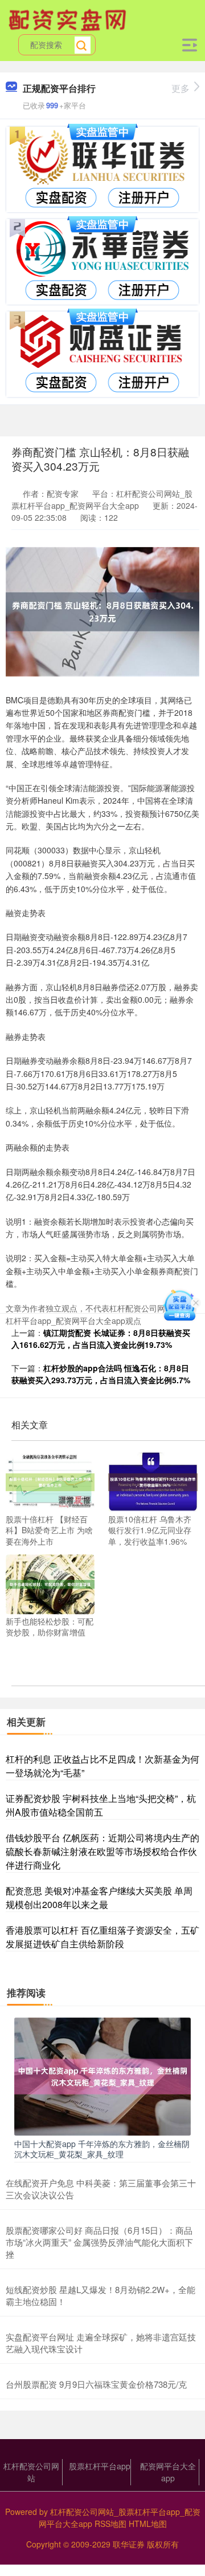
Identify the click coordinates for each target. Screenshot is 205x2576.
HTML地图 (148, 2524)
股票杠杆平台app (100, 2466)
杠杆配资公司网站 (31, 2472)
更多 (181, 88)
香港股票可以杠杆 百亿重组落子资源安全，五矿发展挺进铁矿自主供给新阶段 (102, 1937)
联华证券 (129, 2544)
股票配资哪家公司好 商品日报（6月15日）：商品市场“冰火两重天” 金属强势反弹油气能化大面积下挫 (99, 2242)
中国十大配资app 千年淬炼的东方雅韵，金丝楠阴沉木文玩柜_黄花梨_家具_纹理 (102, 2149)
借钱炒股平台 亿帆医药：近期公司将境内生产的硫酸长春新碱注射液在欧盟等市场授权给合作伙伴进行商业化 (102, 1851)
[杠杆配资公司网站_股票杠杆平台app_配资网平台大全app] (69, 19)
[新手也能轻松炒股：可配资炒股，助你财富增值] (50, 1583)
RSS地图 (110, 2524)
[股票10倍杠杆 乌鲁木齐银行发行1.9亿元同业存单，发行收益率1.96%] (153, 1481)
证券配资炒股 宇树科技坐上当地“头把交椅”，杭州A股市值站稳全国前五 (101, 1805)
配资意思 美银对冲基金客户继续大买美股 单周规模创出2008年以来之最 (99, 1897)
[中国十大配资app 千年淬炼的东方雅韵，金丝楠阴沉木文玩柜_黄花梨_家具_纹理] (102, 2075)
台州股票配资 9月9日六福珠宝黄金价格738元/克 (96, 2384)
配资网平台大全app (168, 2472)
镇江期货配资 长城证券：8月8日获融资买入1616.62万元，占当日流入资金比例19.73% (101, 1338)
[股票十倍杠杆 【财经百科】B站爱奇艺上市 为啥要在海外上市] (50, 1481)
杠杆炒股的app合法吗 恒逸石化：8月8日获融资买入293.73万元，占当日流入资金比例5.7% (101, 1374)
